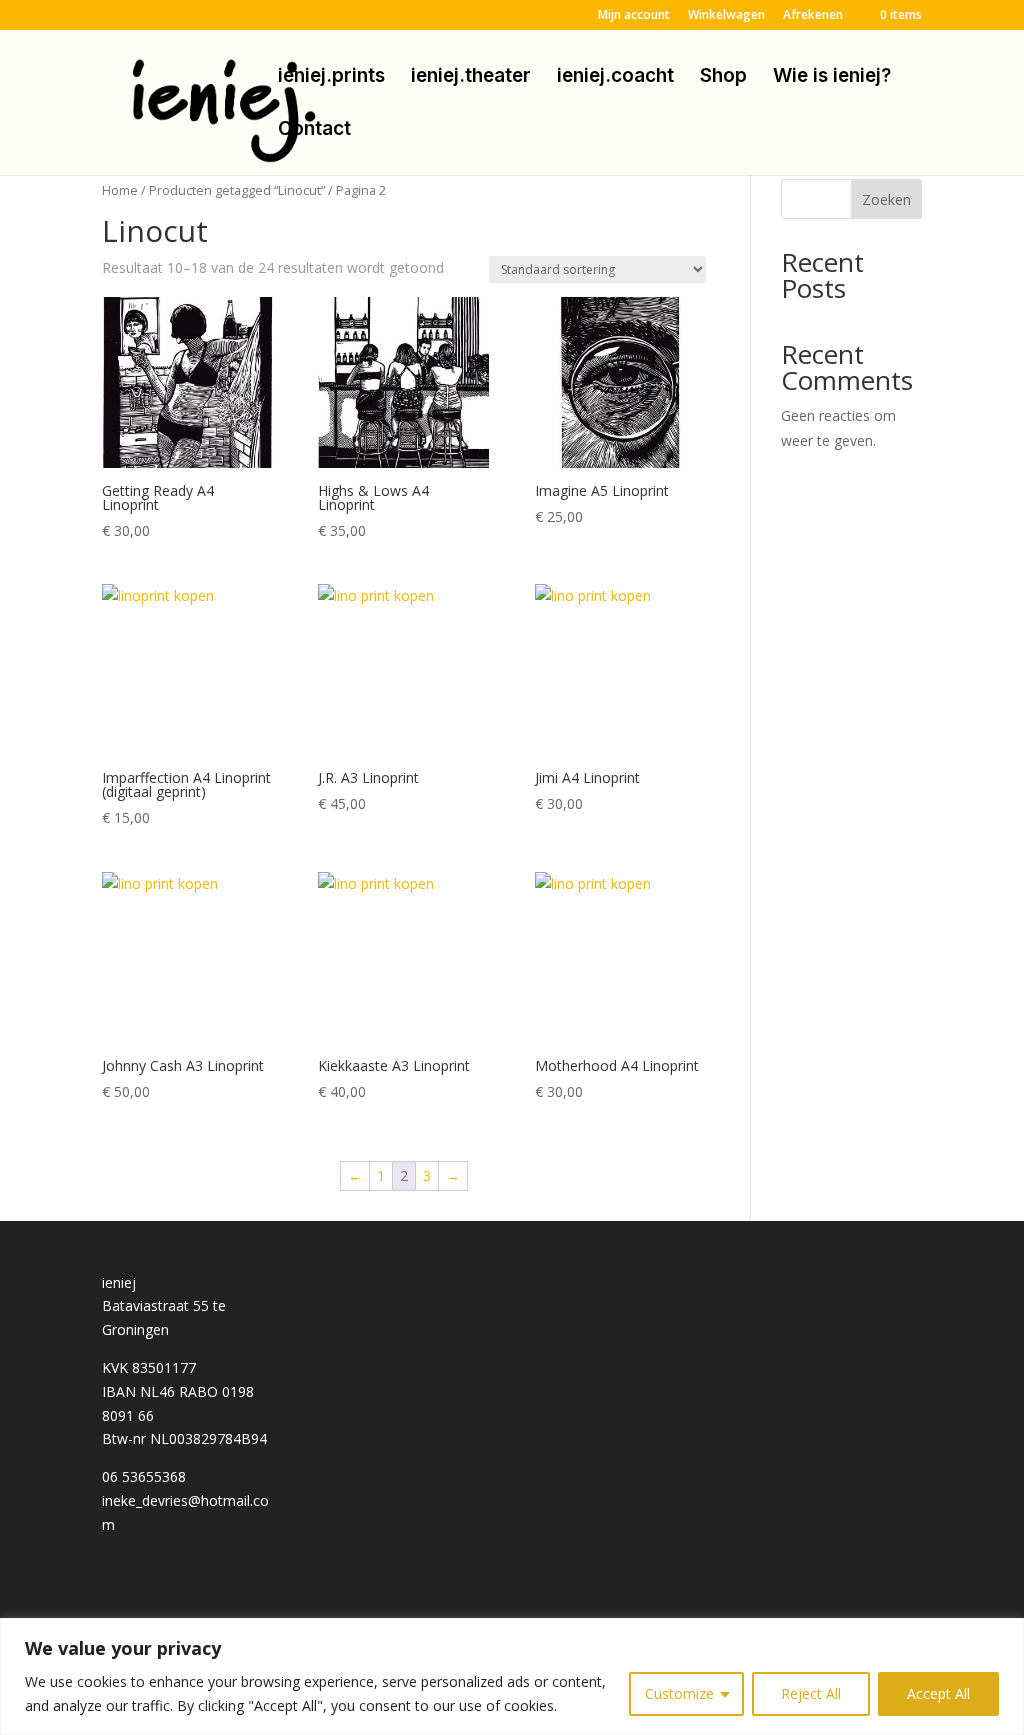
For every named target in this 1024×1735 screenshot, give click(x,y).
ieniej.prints (331, 78)
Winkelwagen (726, 16)
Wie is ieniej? (832, 78)
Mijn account (634, 16)
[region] (512, 1676)
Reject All (811, 1693)
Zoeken (886, 199)
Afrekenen (813, 16)
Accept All (938, 1693)
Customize (679, 1693)
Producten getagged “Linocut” (237, 190)
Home (120, 190)
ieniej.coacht (615, 78)
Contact (314, 131)
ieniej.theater (471, 78)
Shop (723, 78)
